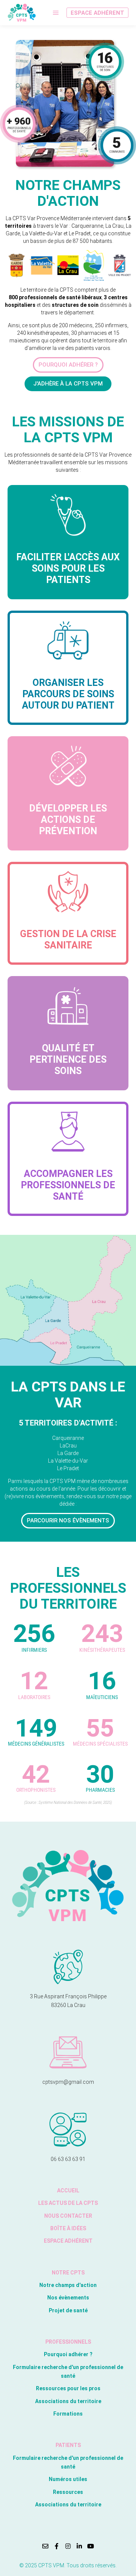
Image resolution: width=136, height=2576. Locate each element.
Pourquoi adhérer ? (68, 2354)
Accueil (68, 2190)
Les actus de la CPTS (68, 2203)
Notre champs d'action (68, 2285)
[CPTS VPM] (22, 13)
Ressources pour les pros (68, 2388)
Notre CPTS (68, 2273)
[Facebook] (57, 2546)
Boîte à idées (68, 2228)
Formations (68, 2414)
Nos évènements (68, 2298)
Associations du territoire (68, 2401)
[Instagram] (68, 2546)
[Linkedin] (79, 2546)
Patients (68, 2445)
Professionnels (68, 2342)
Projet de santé (68, 2310)
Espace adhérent (97, 13)
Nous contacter (68, 2216)
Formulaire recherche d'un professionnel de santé (68, 2372)
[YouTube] (91, 2546)
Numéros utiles (68, 2479)
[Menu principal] (56, 13)
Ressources (68, 2492)
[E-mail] (45, 2546)
